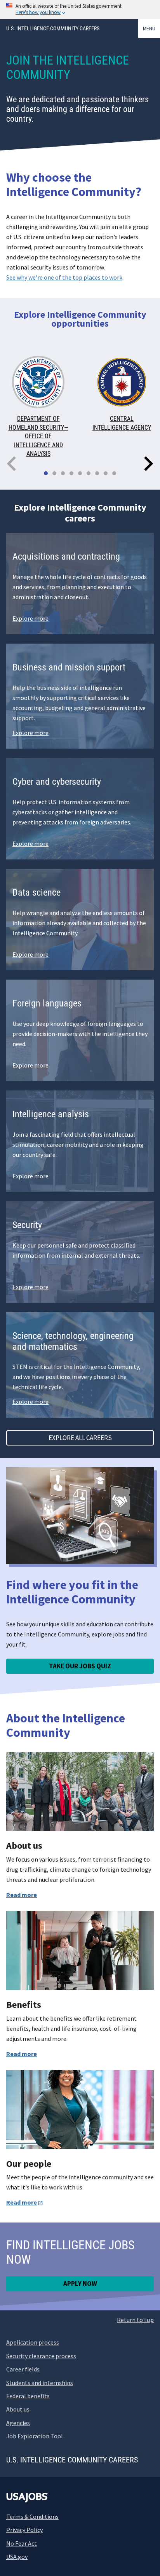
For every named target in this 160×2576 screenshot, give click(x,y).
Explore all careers (80, 1438)
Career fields (23, 2369)
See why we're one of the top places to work (64, 277)
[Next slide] (148, 464)
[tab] (46, 473)
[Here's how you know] (80, 10)
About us (18, 2409)
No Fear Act (22, 2543)
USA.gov (17, 2557)
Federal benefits (28, 2396)
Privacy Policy (24, 2530)
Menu (149, 28)
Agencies (18, 2423)
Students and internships (40, 2383)
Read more (22, 1895)
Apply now (80, 2284)
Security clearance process (41, 2356)
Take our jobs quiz (80, 1666)
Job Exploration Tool (35, 2436)
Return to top (135, 2320)
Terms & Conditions (32, 2516)
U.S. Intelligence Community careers (53, 28)
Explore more (30, 618)
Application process (33, 2342)
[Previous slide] (12, 464)
